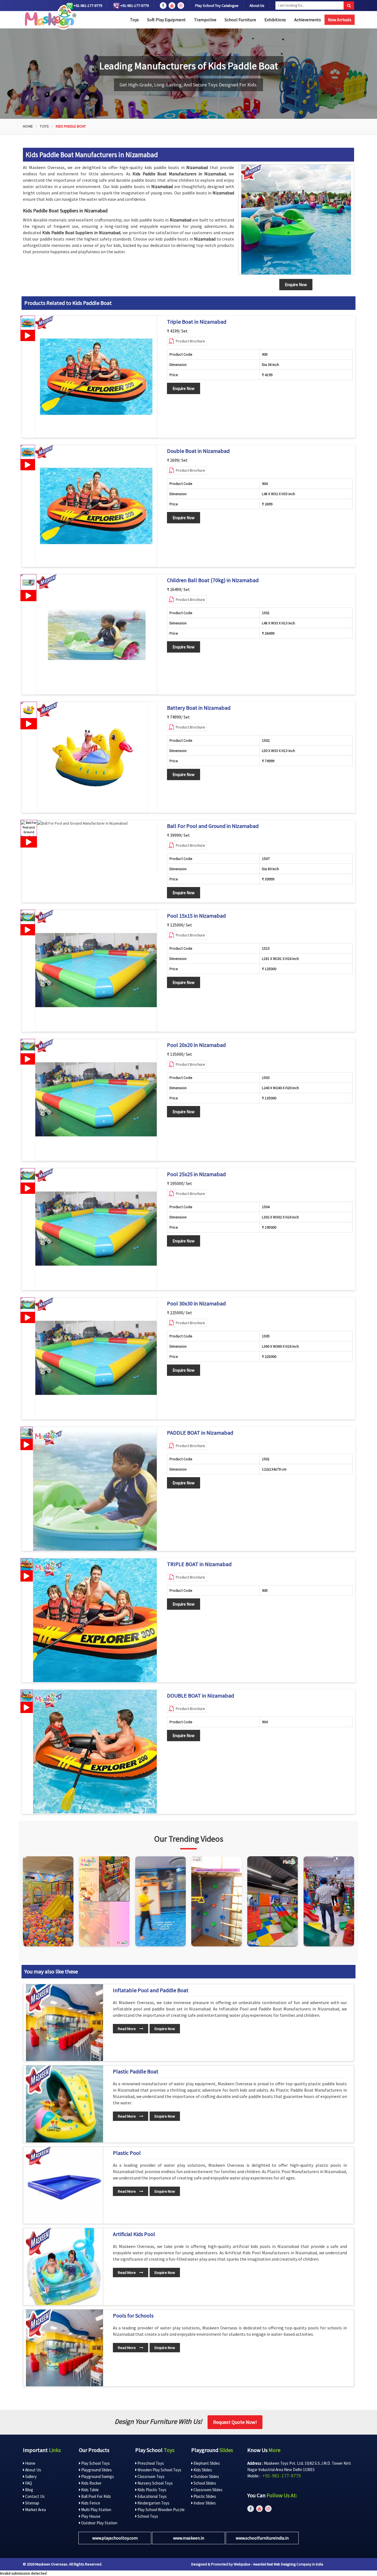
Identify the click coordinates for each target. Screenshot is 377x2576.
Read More (127, 2029)
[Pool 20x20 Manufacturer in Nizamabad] (96, 1100)
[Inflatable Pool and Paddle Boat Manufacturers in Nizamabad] (64, 2023)
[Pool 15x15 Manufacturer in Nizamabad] (96, 971)
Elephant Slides (206, 2463)
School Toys (147, 2516)
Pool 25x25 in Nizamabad (196, 1174)
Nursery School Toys (155, 2483)
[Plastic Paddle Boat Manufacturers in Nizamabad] (64, 2104)
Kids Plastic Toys (152, 2490)
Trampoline (205, 20)
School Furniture (240, 20)
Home (28, 126)
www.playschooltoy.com (115, 2538)
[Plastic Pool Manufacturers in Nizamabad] (64, 2185)
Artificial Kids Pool (134, 2234)
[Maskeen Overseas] (50, 17)
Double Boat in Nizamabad (198, 451)
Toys (134, 20)
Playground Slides (96, 2470)
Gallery (30, 2476)
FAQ (28, 2483)
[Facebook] (163, 6)
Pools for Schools (133, 2316)
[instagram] (181, 6)
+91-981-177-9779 (87, 6)
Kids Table (90, 2490)
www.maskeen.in (189, 2538)
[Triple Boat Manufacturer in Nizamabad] (96, 377)
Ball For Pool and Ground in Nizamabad (213, 826)
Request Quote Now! (235, 2422)
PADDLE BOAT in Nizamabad (200, 1433)
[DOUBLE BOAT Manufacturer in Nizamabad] (95, 1752)
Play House (90, 2516)
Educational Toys (152, 2496)
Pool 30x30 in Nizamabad (196, 1303)
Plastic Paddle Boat (136, 2071)
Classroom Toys (151, 2476)
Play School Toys (95, 2463)
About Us (257, 6)
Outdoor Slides (206, 2476)
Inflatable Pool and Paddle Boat (151, 1990)
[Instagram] (48, 1901)
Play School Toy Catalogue (217, 6)
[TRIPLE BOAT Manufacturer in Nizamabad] (95, 1620)
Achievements (308, 20)
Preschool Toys (150, 2463)
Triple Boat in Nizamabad (197, 322)
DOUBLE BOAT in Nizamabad (201, 1696)
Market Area (35, 2510)
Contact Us (34, 2496)
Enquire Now (184, 388)
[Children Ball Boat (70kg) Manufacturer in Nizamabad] (97, 634)
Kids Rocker (91, 2483)
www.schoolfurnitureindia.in (262, 2538)
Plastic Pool (127, 2153)
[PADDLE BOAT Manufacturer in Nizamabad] (95, 1489)
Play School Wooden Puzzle (161, 2510)
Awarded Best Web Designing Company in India (288, 2564)
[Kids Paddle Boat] (296, 220)
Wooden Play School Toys (159, 2470)
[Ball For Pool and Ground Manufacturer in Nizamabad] (82, 823)
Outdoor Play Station (99, 2523)
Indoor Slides (204, 2503)
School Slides (204, 2483)
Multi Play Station (96, 2510)
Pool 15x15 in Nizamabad (196, 916)
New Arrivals (340, 20)
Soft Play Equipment (166, 20)
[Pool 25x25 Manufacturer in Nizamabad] (96, 1229)
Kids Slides (202, 2470)
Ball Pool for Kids (96, 2496)
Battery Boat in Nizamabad (199, 708)
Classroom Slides (208, 2490)
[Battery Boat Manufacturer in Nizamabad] (92, 757)
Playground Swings (97, 2476)
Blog (29, 2490)
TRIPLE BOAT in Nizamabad (199, 1564)
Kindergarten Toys (153, 2503)
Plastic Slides (204, 2496)
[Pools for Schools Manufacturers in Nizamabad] (64, 2348)
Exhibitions (275, 20)
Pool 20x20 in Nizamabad (196, 1045)
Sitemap (32, 2503)
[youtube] (172, 6)
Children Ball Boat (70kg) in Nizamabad (213, 580)
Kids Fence (90, 2503)
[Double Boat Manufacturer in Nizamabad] (96, 506)
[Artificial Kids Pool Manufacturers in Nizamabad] (64, 2267)
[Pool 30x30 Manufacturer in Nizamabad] (96, 1358)
